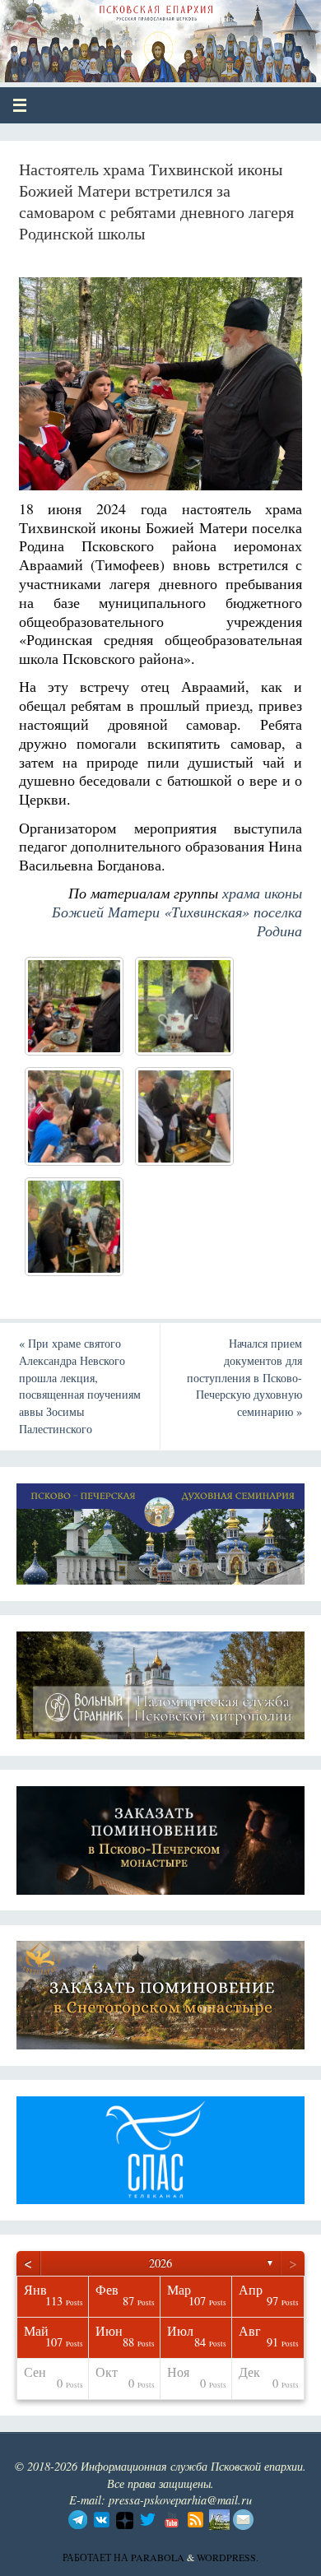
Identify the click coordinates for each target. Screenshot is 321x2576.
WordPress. (228, 2557)
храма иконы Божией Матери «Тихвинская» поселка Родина (177, 912)
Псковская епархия (133, 35)
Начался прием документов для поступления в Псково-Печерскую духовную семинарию (244, 1377)
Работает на (97, 2557)
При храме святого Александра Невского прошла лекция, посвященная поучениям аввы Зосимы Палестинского (80, 1386)
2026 (160, 2263)
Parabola (158, 2557)
